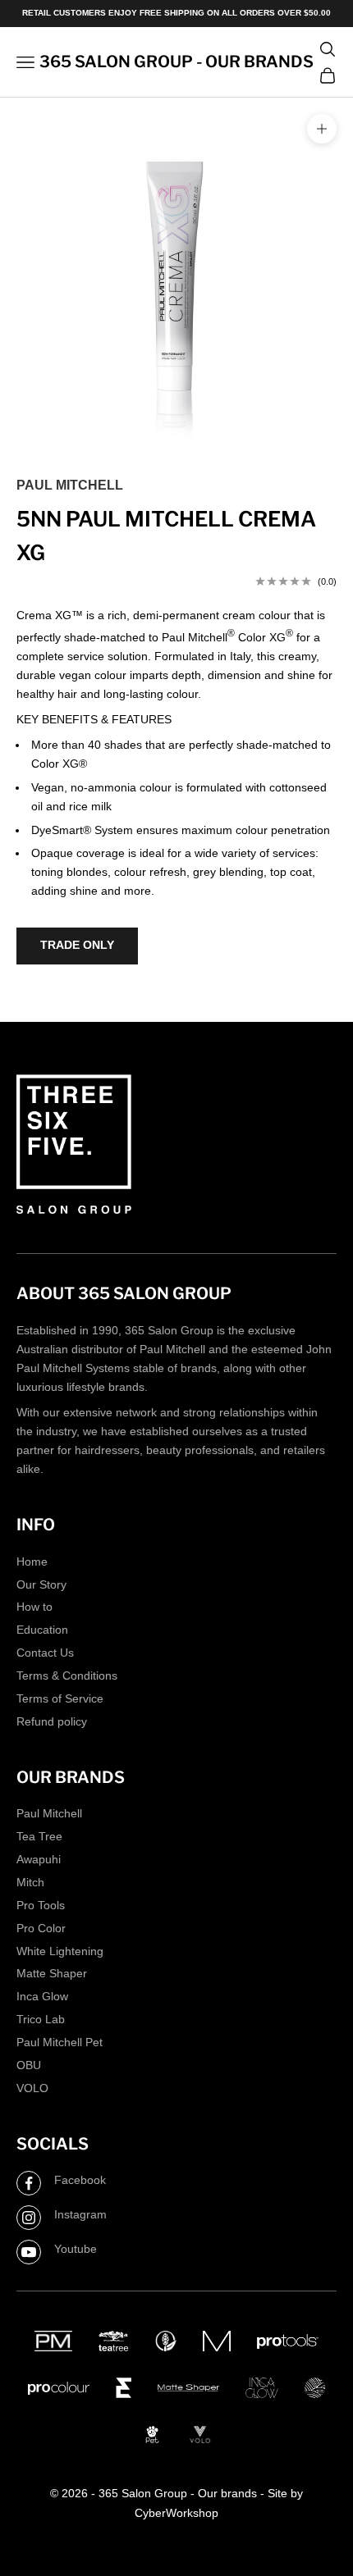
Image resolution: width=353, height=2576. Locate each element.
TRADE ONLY (77, 945)
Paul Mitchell (70, 485)
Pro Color (41, 1928)
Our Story (41, 1584)
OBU (29, 2065)
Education (42, 1630)
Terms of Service (60, 1698)
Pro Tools (41, 1905)
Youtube (76, 2249)
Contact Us (45, 1653)
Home (32, 1562)
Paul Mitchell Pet (60, 2042)
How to (34, 1607)
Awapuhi (39, 1859)
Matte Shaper (52, 1973)
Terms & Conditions (67, 1676)
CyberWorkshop (176, 2513)
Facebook (80, 2180)
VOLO (32, 2088)
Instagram (80, 2214)
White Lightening (60, 1951)
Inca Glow (42, 1996)
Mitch (30, 1882)
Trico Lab (41, 2019)
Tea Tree (39, 1836)
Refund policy (52, 1721)
